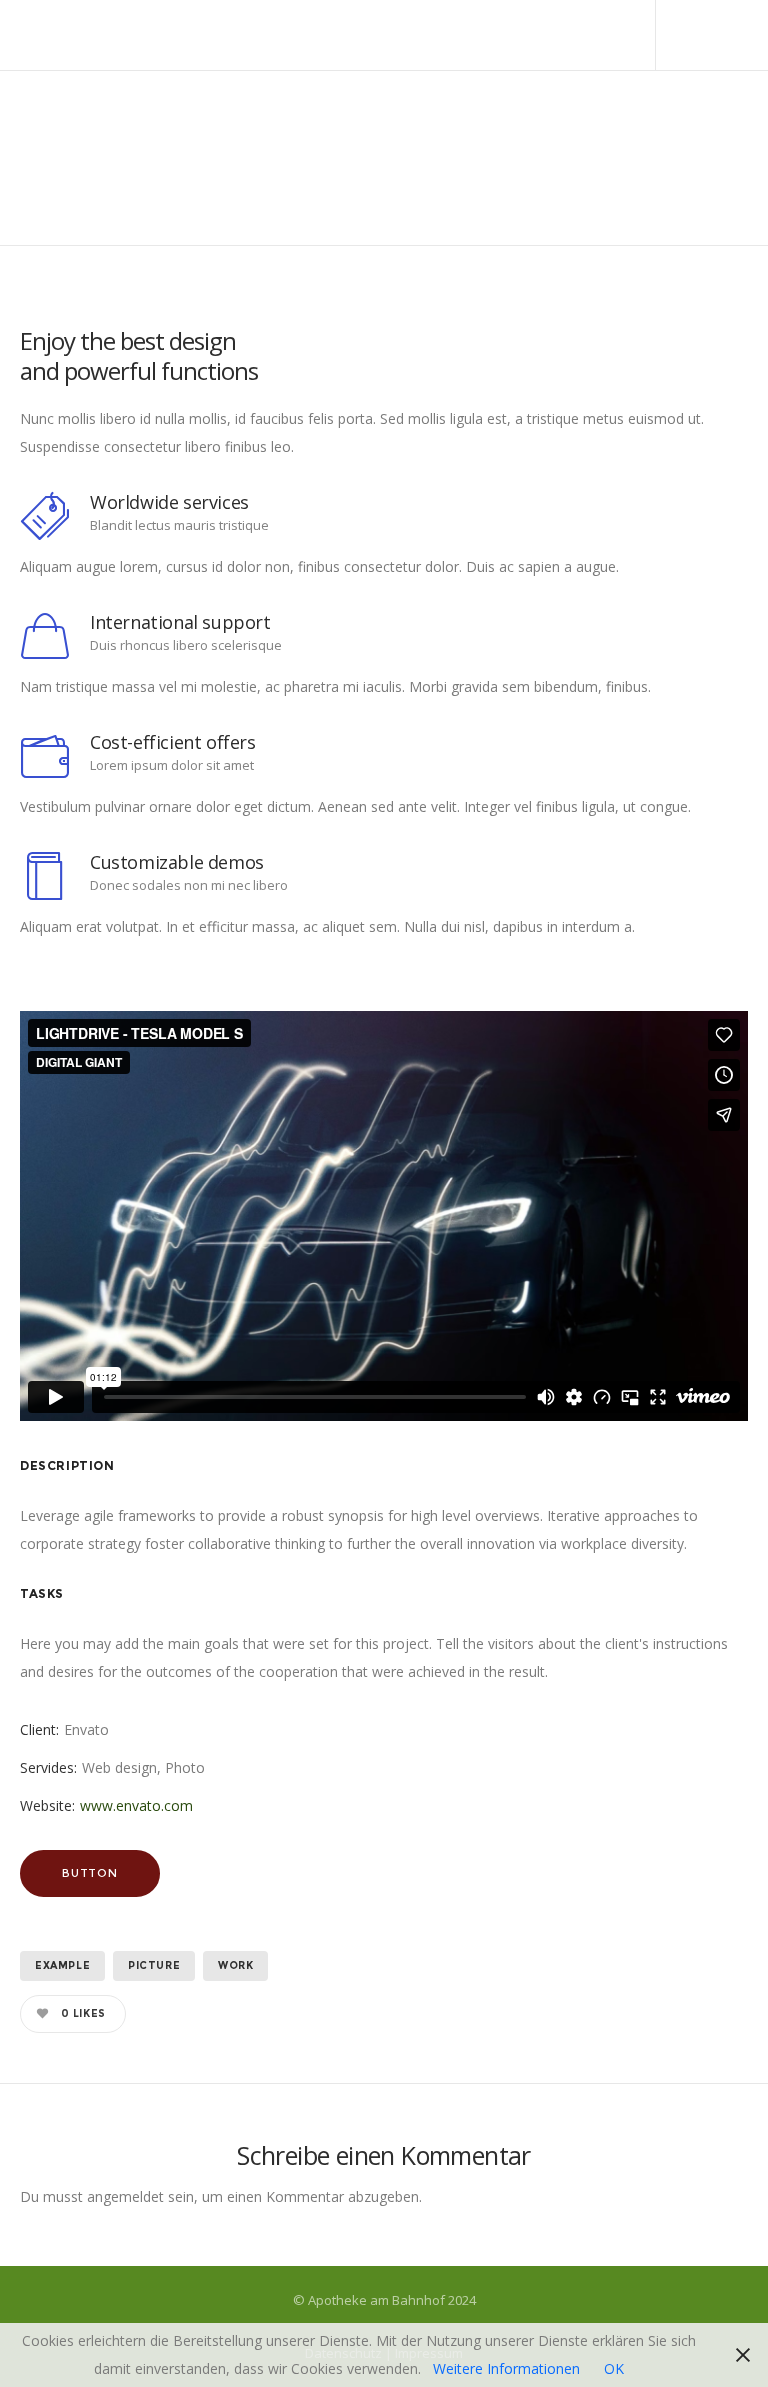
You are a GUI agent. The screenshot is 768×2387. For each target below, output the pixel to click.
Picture (154, 1965)
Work (235, 1965)
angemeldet (125, 2196)
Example (62, 1965)
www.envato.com (136, 1805)
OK (614, 2368)
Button (90, 1873)
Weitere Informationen (506, 2368)
